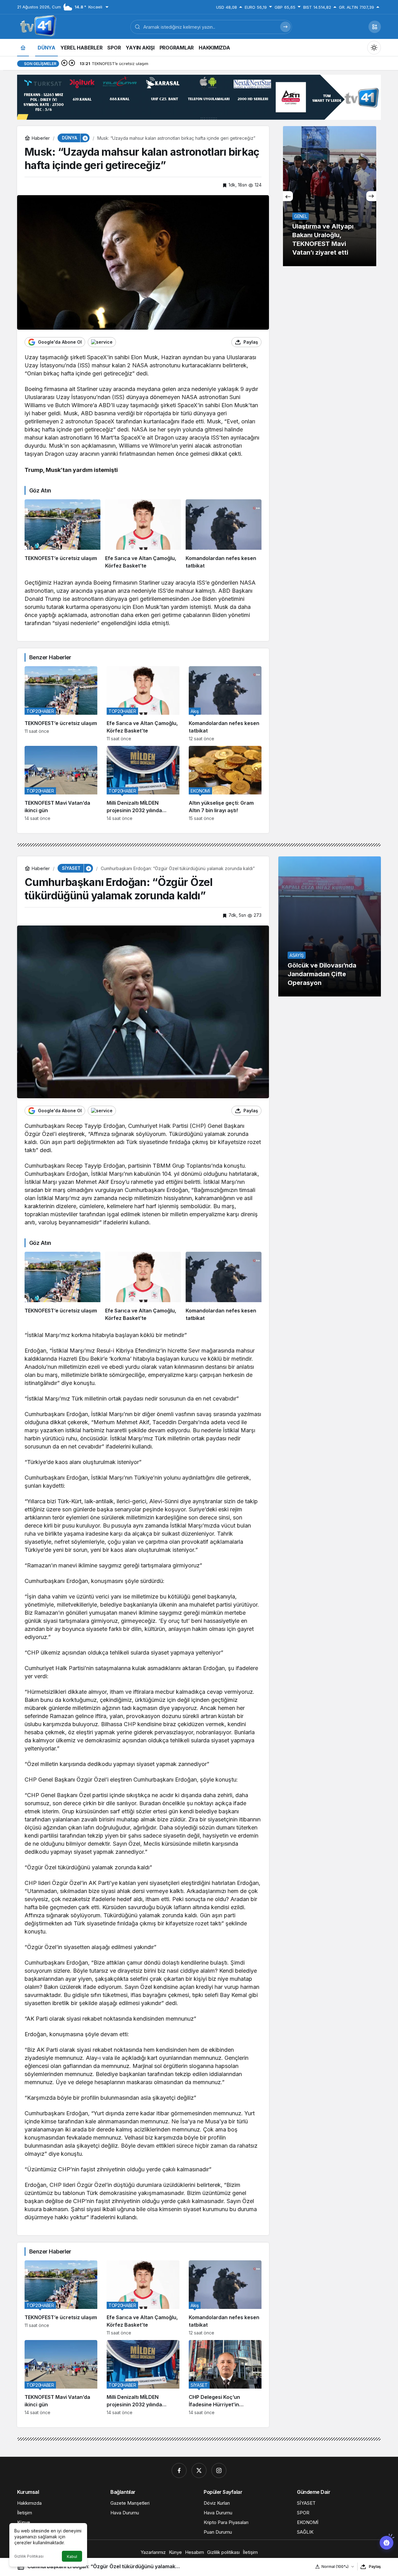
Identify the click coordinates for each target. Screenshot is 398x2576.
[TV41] (37, 26)
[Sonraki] (72, 64)
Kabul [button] (72, 2557)
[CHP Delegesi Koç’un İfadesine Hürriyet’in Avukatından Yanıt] (225, 2378)
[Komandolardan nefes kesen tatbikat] (224, 535)
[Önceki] (64, 64)
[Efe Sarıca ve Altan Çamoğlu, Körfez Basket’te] (143, 535)
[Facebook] (179, 2470)
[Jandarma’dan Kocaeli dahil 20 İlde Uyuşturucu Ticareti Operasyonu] (330, 196)
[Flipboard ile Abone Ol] (102, 342)
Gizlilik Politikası (29, 2556)
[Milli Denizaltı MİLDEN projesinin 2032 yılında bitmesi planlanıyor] (143, 783)
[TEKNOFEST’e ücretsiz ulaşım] (62, 535)
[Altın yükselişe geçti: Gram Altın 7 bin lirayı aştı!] (225, 783)
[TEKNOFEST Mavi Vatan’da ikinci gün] (61, 783)
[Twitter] (199, 2470)
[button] (375, 27)
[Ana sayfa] (23, 47)
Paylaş (375, 2567)
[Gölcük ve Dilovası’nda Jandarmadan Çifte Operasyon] (330, 926)
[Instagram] (219, 2470)
